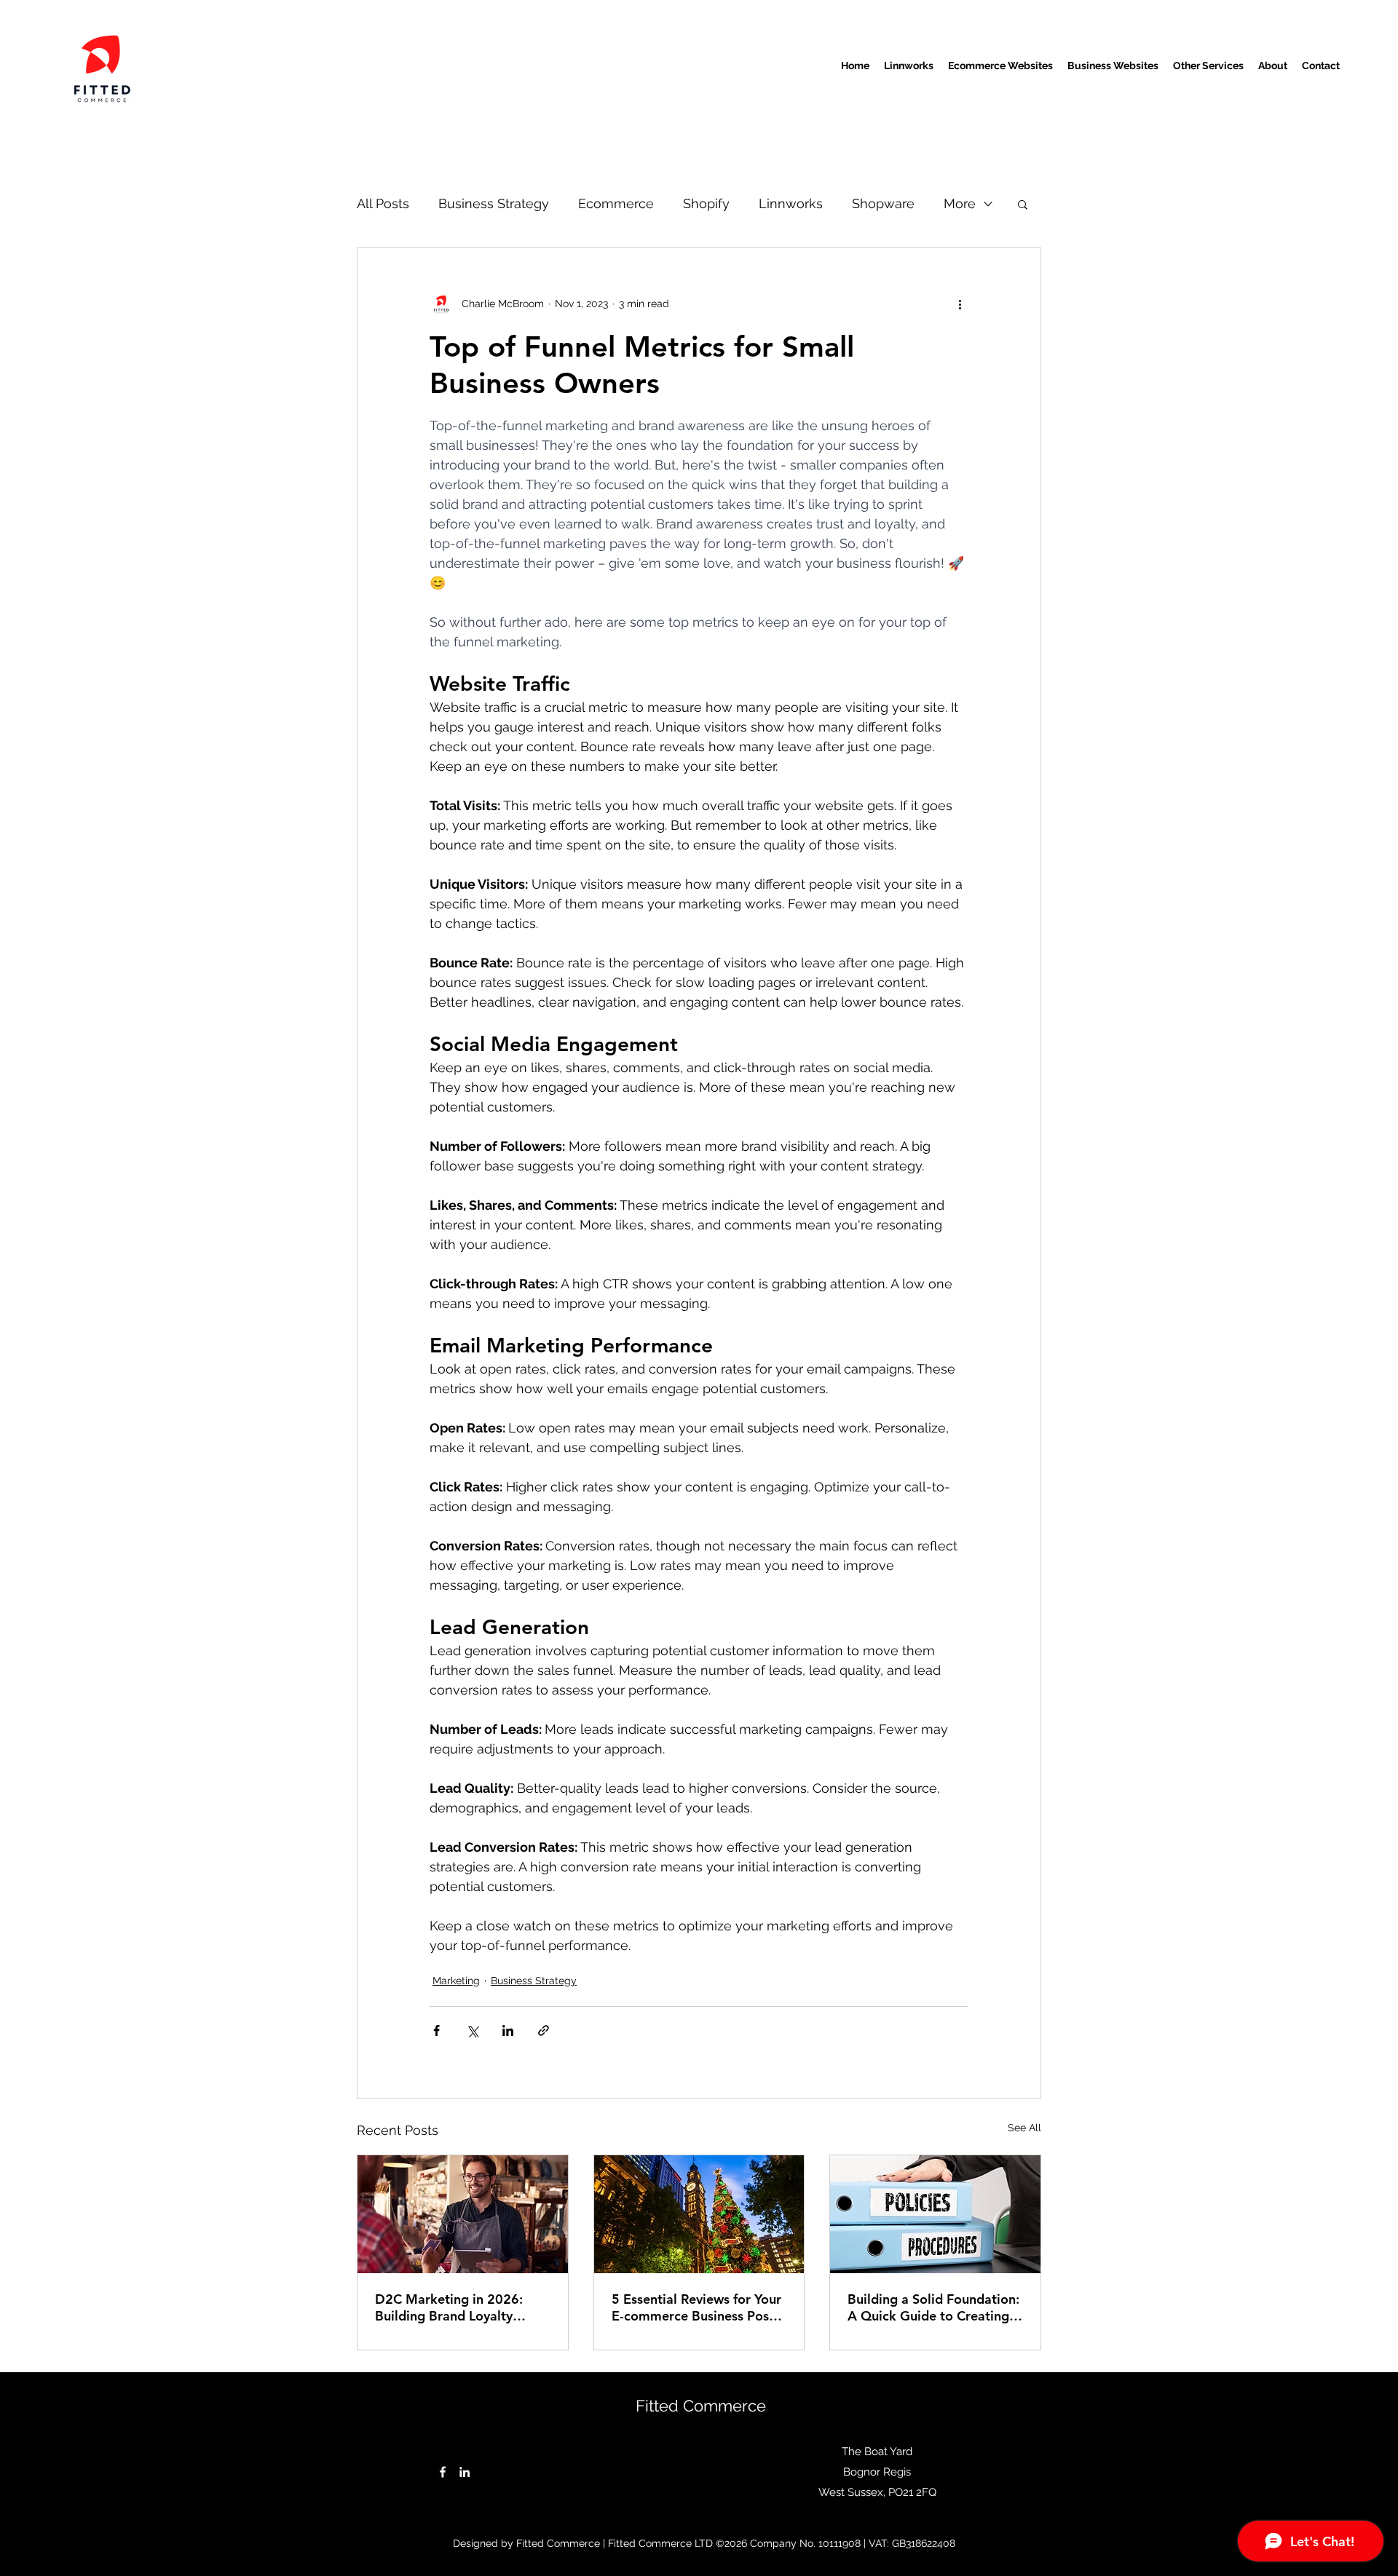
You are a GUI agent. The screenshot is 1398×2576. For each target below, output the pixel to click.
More (960, 203)
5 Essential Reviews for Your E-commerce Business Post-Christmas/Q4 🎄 (696, 2307)
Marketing (456, 1981)
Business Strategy (494, 203)
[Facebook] (443, 2472)
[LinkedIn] (465, 2472)
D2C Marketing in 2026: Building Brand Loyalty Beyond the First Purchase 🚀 (454, 2307)
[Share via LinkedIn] (508, 2030)
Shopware (883, 203)
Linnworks (791, 203)
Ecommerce (616, 203)
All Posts (383, 203)
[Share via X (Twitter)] (472, 2030)
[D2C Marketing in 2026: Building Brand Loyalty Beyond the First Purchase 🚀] (463, 2214)
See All (1024, 2128)
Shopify (706, 203)
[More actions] (960, 304)
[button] (1023, 204)
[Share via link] (544, 2030)
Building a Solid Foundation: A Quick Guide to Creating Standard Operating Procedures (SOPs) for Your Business (933, 2307)
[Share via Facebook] (437, 2030)
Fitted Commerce (701, 2406)
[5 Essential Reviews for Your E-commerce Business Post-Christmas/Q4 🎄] (699, 2214)
